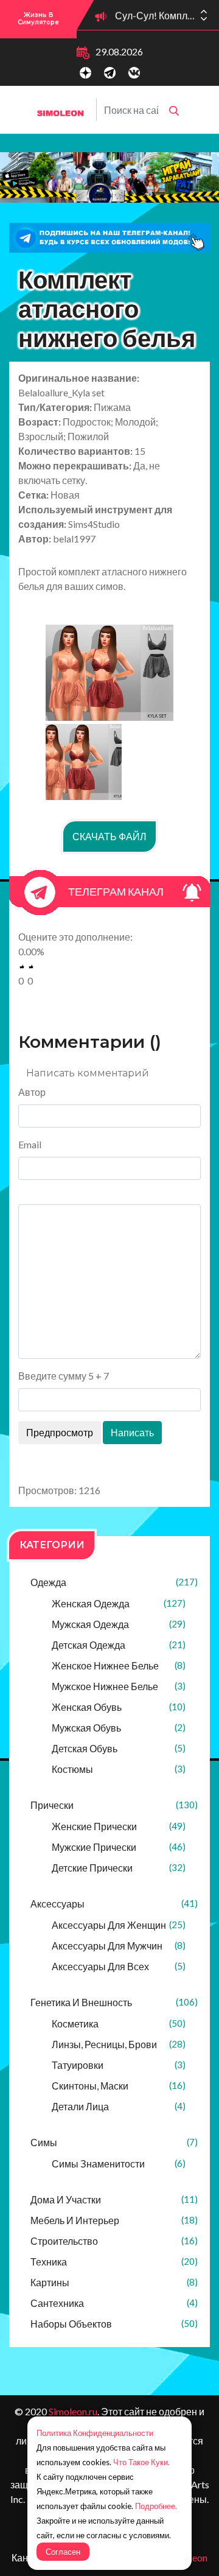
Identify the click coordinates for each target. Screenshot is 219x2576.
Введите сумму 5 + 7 (64, 1376)
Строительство (114, 2241)
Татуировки (119, 2065)
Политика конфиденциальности (95, 2433)
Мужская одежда (119, 1624)
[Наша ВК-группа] (134, 73)
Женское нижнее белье (119, 1665)
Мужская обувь (119, 1728)
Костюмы (119, 1769)
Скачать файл (109, 836)
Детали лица (119, 2106)
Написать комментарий (88, 1073)
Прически (114, 1805)
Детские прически (119, 1868)
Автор (32, 1092)
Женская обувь (119, 1707)
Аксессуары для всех (119, 1966)
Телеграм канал (116, 891)
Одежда (114, 1582)
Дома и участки (114, 2199)
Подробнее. (156, 2506)
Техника (114, 2262)
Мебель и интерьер (114, 2220)
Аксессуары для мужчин (119, 1946)
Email (30, 1144)
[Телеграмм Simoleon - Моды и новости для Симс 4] (109, 238)
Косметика (119, 2023)
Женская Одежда (119, 1603)
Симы (114, 2142)
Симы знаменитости (119, 2164)
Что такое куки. (141, 2462)
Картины (114, 2282)
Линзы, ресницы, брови (119, 2044)
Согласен (63, 2552)
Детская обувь (119, 1748)
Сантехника (114, 2303)
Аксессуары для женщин (119, 1925)
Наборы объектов (114, 2324)
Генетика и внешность (114, 2002)
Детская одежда (119, 1645)
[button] (204, 19)
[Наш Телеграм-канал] (110, 73)
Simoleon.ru (73, 2411)
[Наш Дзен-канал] (85, 73)
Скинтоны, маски (119, 2086)
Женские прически (119, 1826)
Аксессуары (114, 1904)
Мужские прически (119, 1847)
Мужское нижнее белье (119, 1686)
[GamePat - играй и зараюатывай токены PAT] (109, 177)
